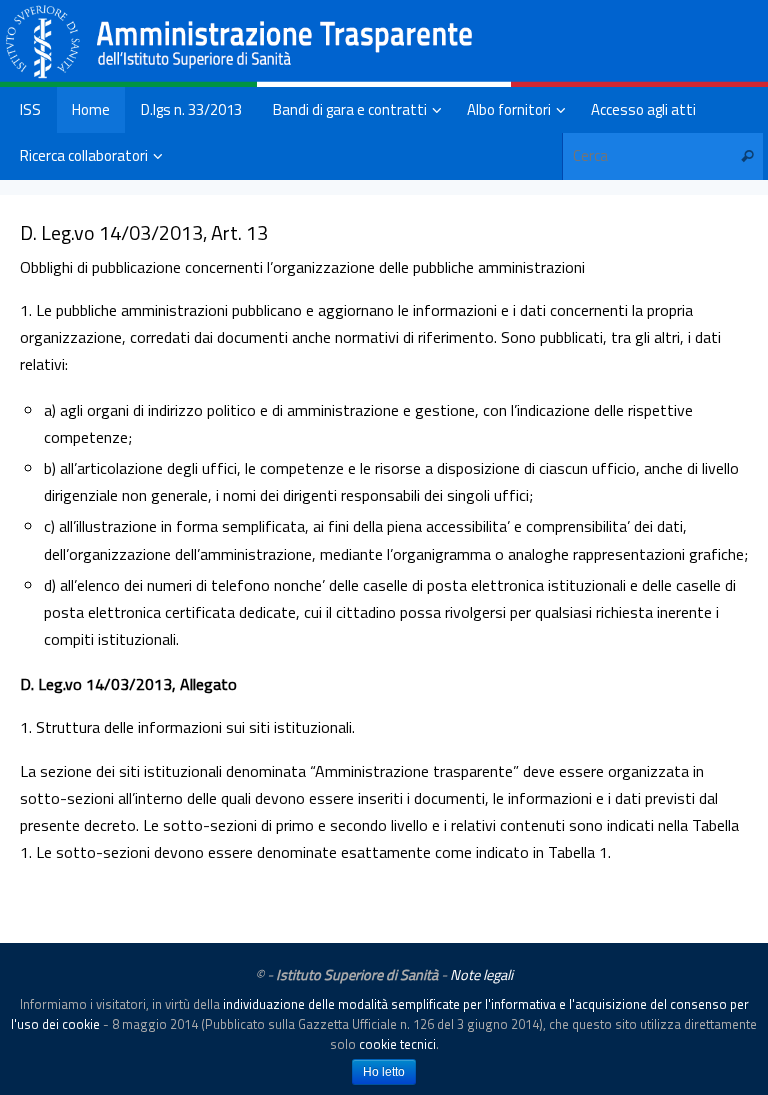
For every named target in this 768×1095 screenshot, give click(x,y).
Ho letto (384, 1072)
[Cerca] (747, 156)
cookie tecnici (397, 1044)
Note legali (481, 975)
